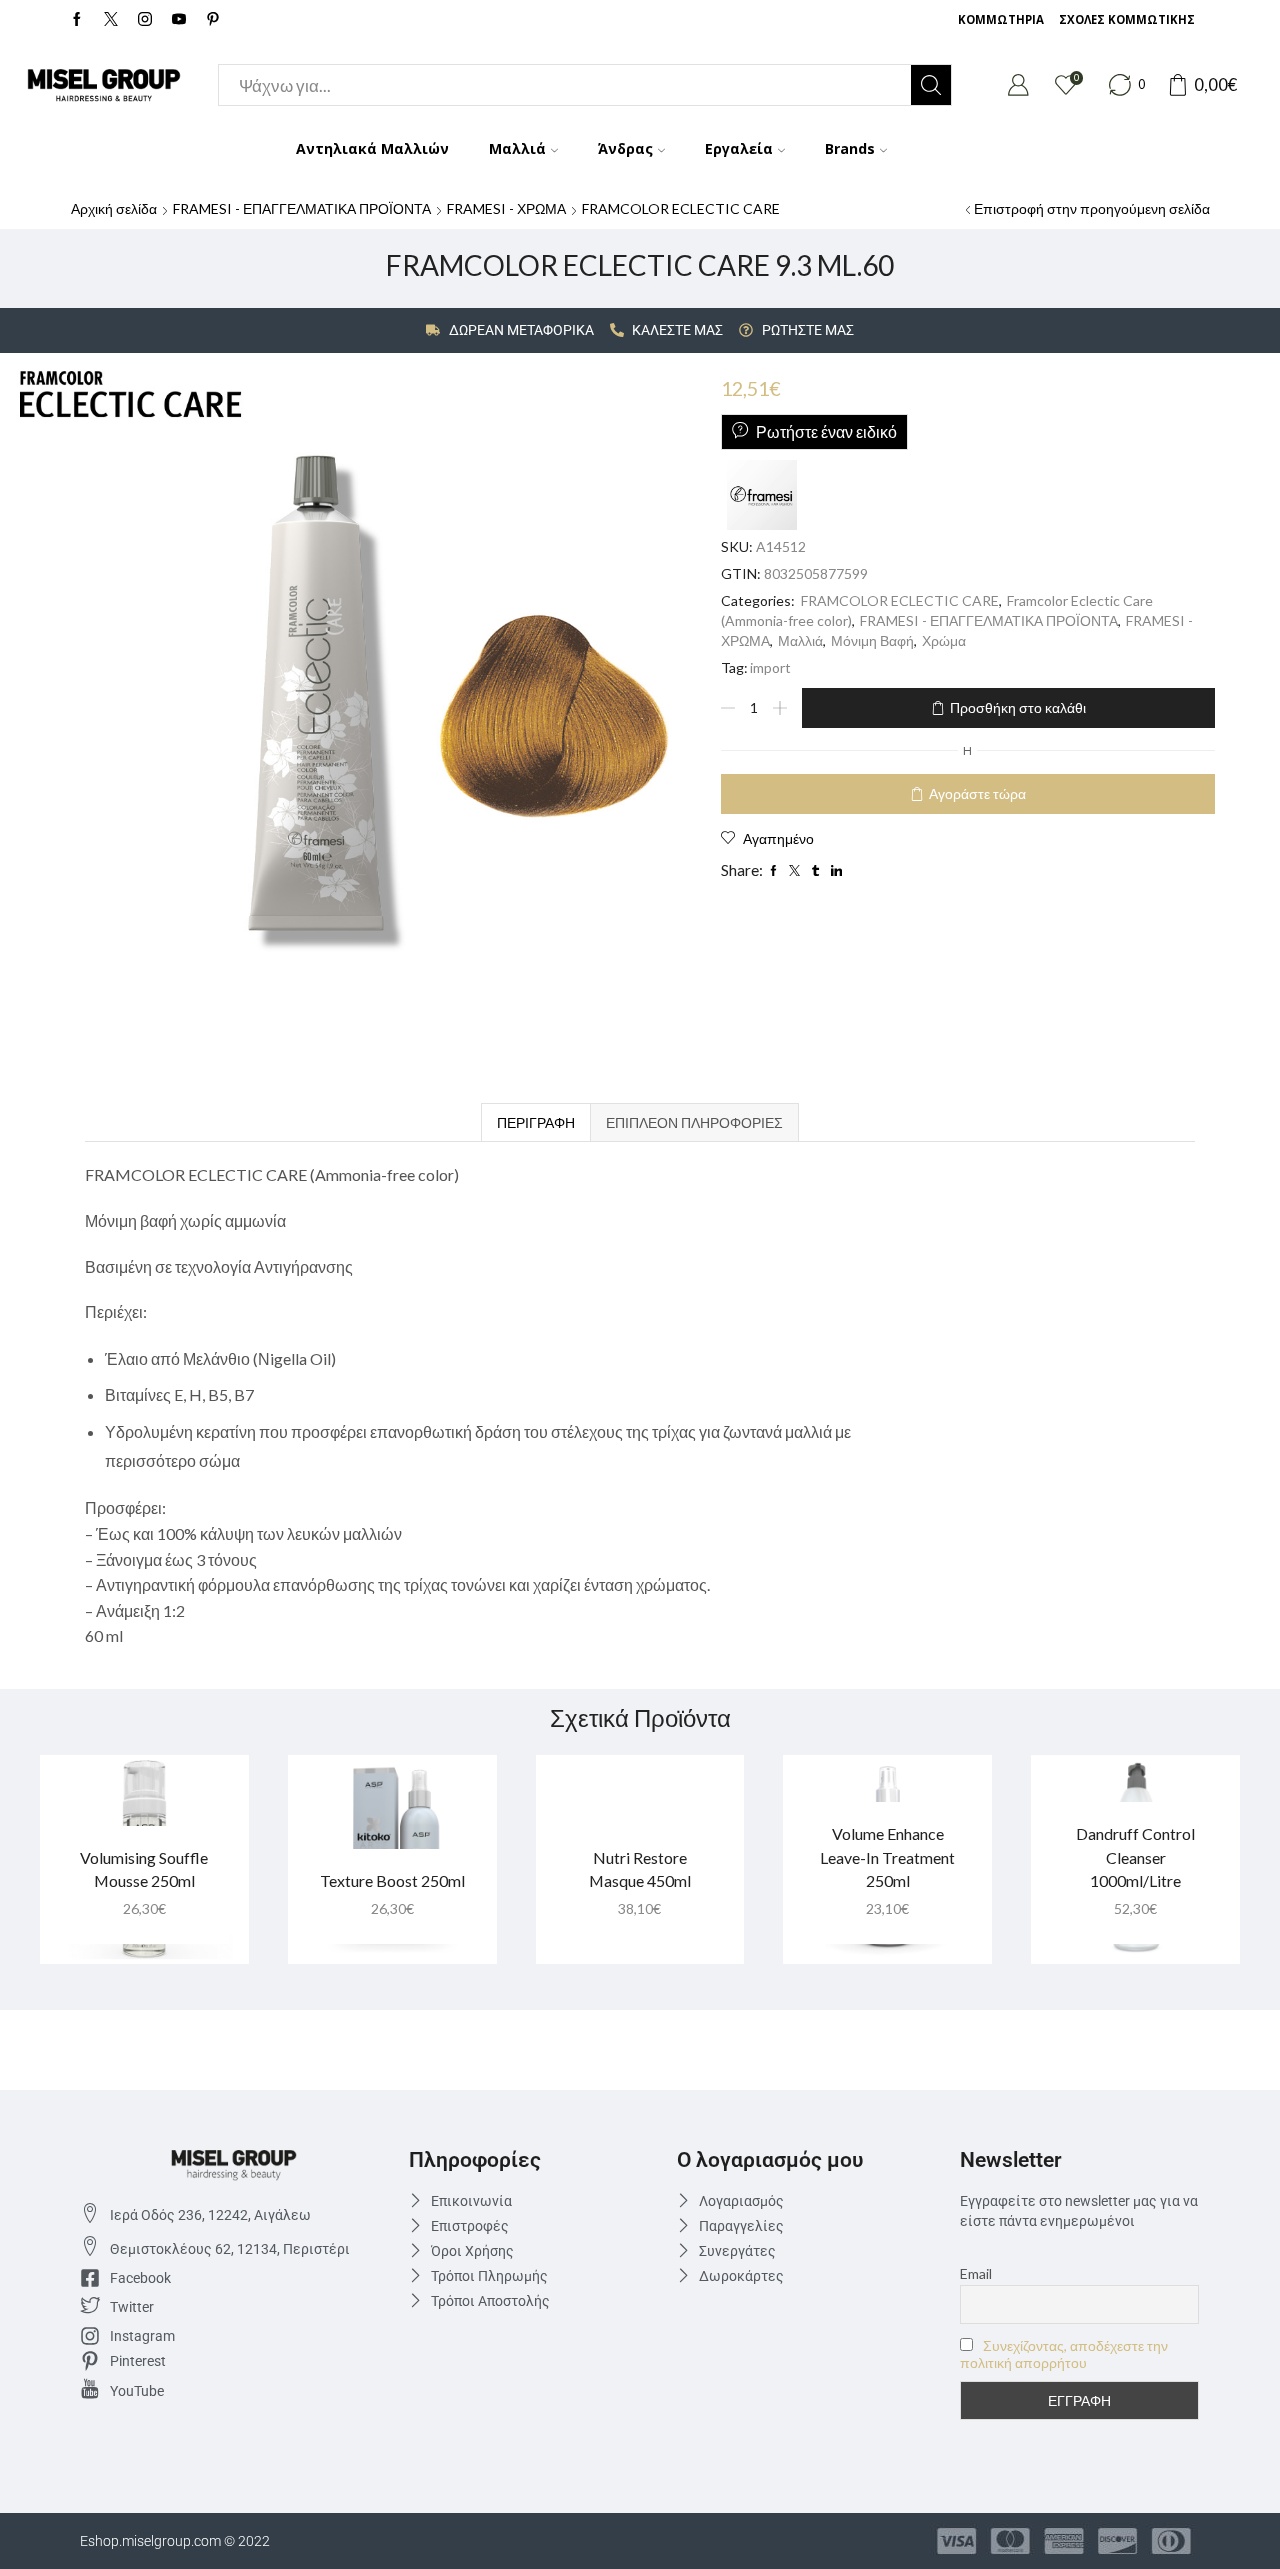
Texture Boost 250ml (392, 1880)
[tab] (535, 1122)
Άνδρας (625, 148)
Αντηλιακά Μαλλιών (372, 148)
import (770, 667)
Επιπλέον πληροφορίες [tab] (694, 1122)
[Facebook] (77, 20)
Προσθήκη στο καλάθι (1018, 707)
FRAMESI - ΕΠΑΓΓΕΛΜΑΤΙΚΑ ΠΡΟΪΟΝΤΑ (302, 208)
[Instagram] (145, 20)
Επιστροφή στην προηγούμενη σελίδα (1092, 208)
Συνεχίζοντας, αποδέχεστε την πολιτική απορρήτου (1064, 2354)
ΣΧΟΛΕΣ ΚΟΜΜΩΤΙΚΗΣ (1127, 19)
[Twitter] (111, 20)
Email (976, 2273)
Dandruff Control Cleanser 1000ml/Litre (1135, 1857)
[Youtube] (179, 20)
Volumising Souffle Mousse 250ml (144, 1869)
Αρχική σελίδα (114, 208)
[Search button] (931, 85)
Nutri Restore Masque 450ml (640, 1869)
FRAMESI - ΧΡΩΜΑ (506, 208)
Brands (850, 148)
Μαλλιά (517, 148)
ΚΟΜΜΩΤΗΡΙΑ (1001, 19)
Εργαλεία (739, 148)
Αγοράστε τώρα (977, 793)
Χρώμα (944, 640)
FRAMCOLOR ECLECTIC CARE (681, 208)
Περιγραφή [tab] (536, 1122)
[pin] (213, 20)
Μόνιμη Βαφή (872, 640)
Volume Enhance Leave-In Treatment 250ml (887, 1857)
